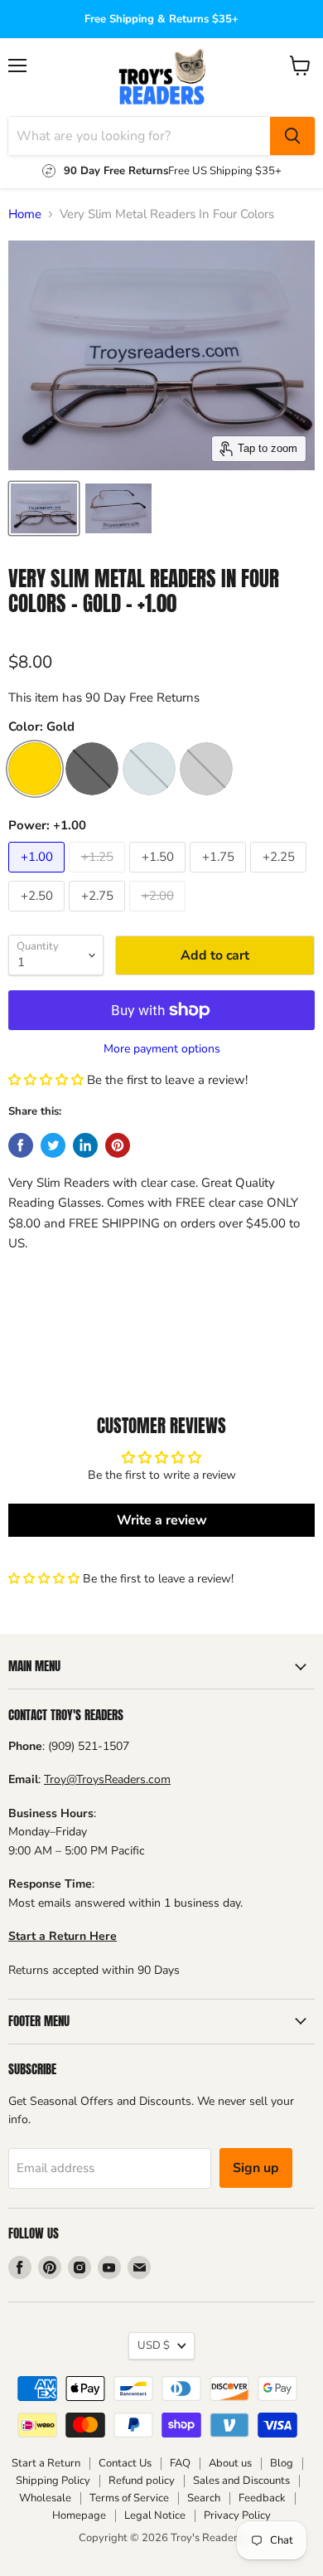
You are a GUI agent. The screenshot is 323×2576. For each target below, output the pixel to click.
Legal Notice (155, 2515)
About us (230, 2463)
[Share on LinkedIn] (85, 1145)
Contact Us (125, 2463)
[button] (46, 1080)
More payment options (162, 1049)
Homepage (79, 2515)
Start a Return (46, 2463)
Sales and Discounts (241, 2481)
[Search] (292, 136)
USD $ (154, 2345)
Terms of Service (129, 2498)
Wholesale (45, 2498)
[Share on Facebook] (21, 1145)
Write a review (162, 1520)
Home (25, 214)
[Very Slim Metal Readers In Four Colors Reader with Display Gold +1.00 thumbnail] (44, 508)
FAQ (180, 2463)
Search (204, 2498)
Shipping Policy (53, 2481)
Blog (282, 2463)
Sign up (256, 2168)
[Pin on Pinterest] (118, 1145)
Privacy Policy (237, 2515)
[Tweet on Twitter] (53, 1145)
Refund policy (142, 2481)
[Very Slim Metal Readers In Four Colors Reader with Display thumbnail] (118, 508)
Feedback (262, 2498)
